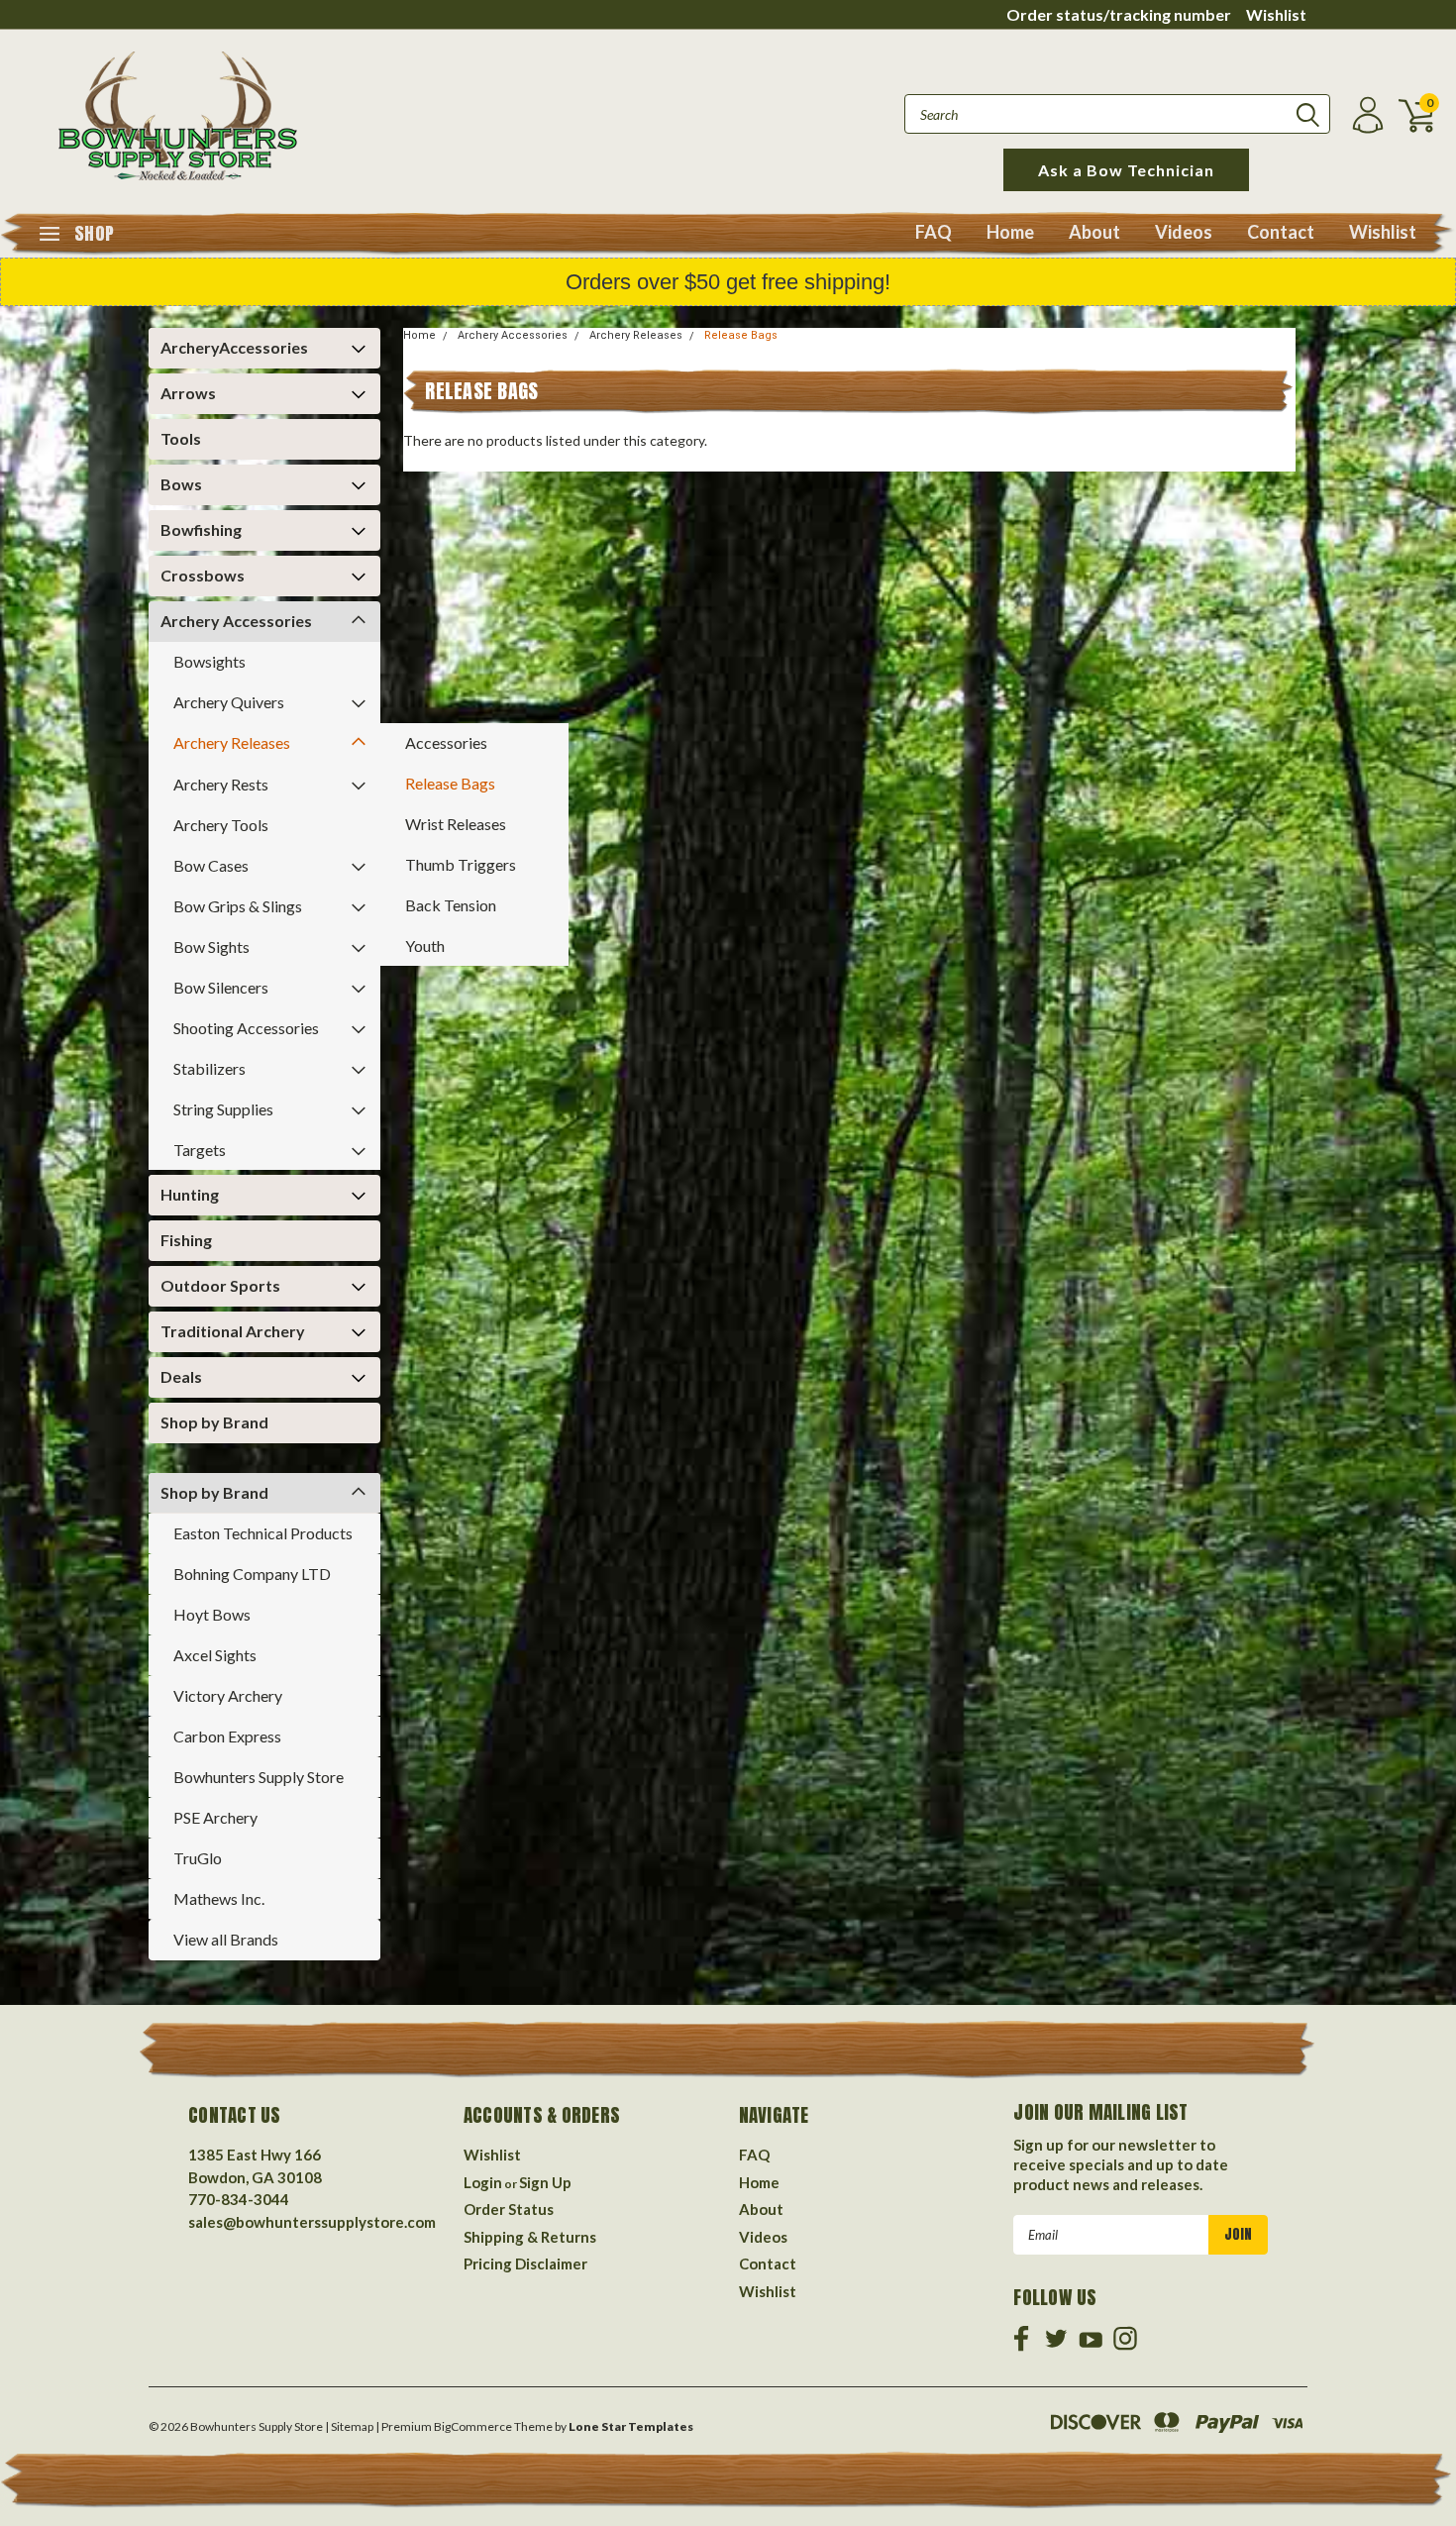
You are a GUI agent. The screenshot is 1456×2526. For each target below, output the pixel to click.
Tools (181, 438)
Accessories (446, 742)
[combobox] (1117, 114)
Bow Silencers (221, 987)
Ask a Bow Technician (1126, 170)
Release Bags (450, 783)
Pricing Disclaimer (525, 2263)
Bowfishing (201, 529)
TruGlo (198, 1858)
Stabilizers (209, 1068)
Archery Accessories (236, 621)
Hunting (190, 1194)
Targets (200, 1150)
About (1094, 232)
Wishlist (1276, 14)
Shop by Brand (214, 1422)
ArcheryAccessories (234, 347)
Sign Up (545, 2182)
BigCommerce (473, 2426)
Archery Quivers (229, 702)
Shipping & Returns (530, 2237)
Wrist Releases (456, 824)
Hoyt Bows (212, 1614)
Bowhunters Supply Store (259, 1777)
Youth (425, 946)
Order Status (509, 2209)
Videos (1184, 232)
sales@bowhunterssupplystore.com (312, 2222)
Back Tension (451, 905)
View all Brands (226, 1939)
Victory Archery (228, 1695)
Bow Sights (211, 947)
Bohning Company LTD (252, 1574)
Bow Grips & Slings (238, 906)
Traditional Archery (233, 1331)
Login (483, 2182)
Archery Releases (232, 742)
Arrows (188, 393)
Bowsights (209, 661)
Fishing (186, 1240)
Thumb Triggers (461, 864)
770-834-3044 (239, 2199)
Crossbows (203, 575)
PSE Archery (215, 1817)
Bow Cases (211, 865)
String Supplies (223, 1109)
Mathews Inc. (219, 1898)
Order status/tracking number (1119, 14)
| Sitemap (349, 2426)
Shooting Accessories (246, 1028)
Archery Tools (221, 825)
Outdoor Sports (220, 1285)
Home (1010, 232)
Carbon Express (227, 1736)
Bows (181, 484)
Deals (181, 1376)
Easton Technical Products (263, 1533)
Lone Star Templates (631, 2426)
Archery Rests (221, 784)
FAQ (934, 232)
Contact (1281, 232)
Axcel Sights (215, 1655)
